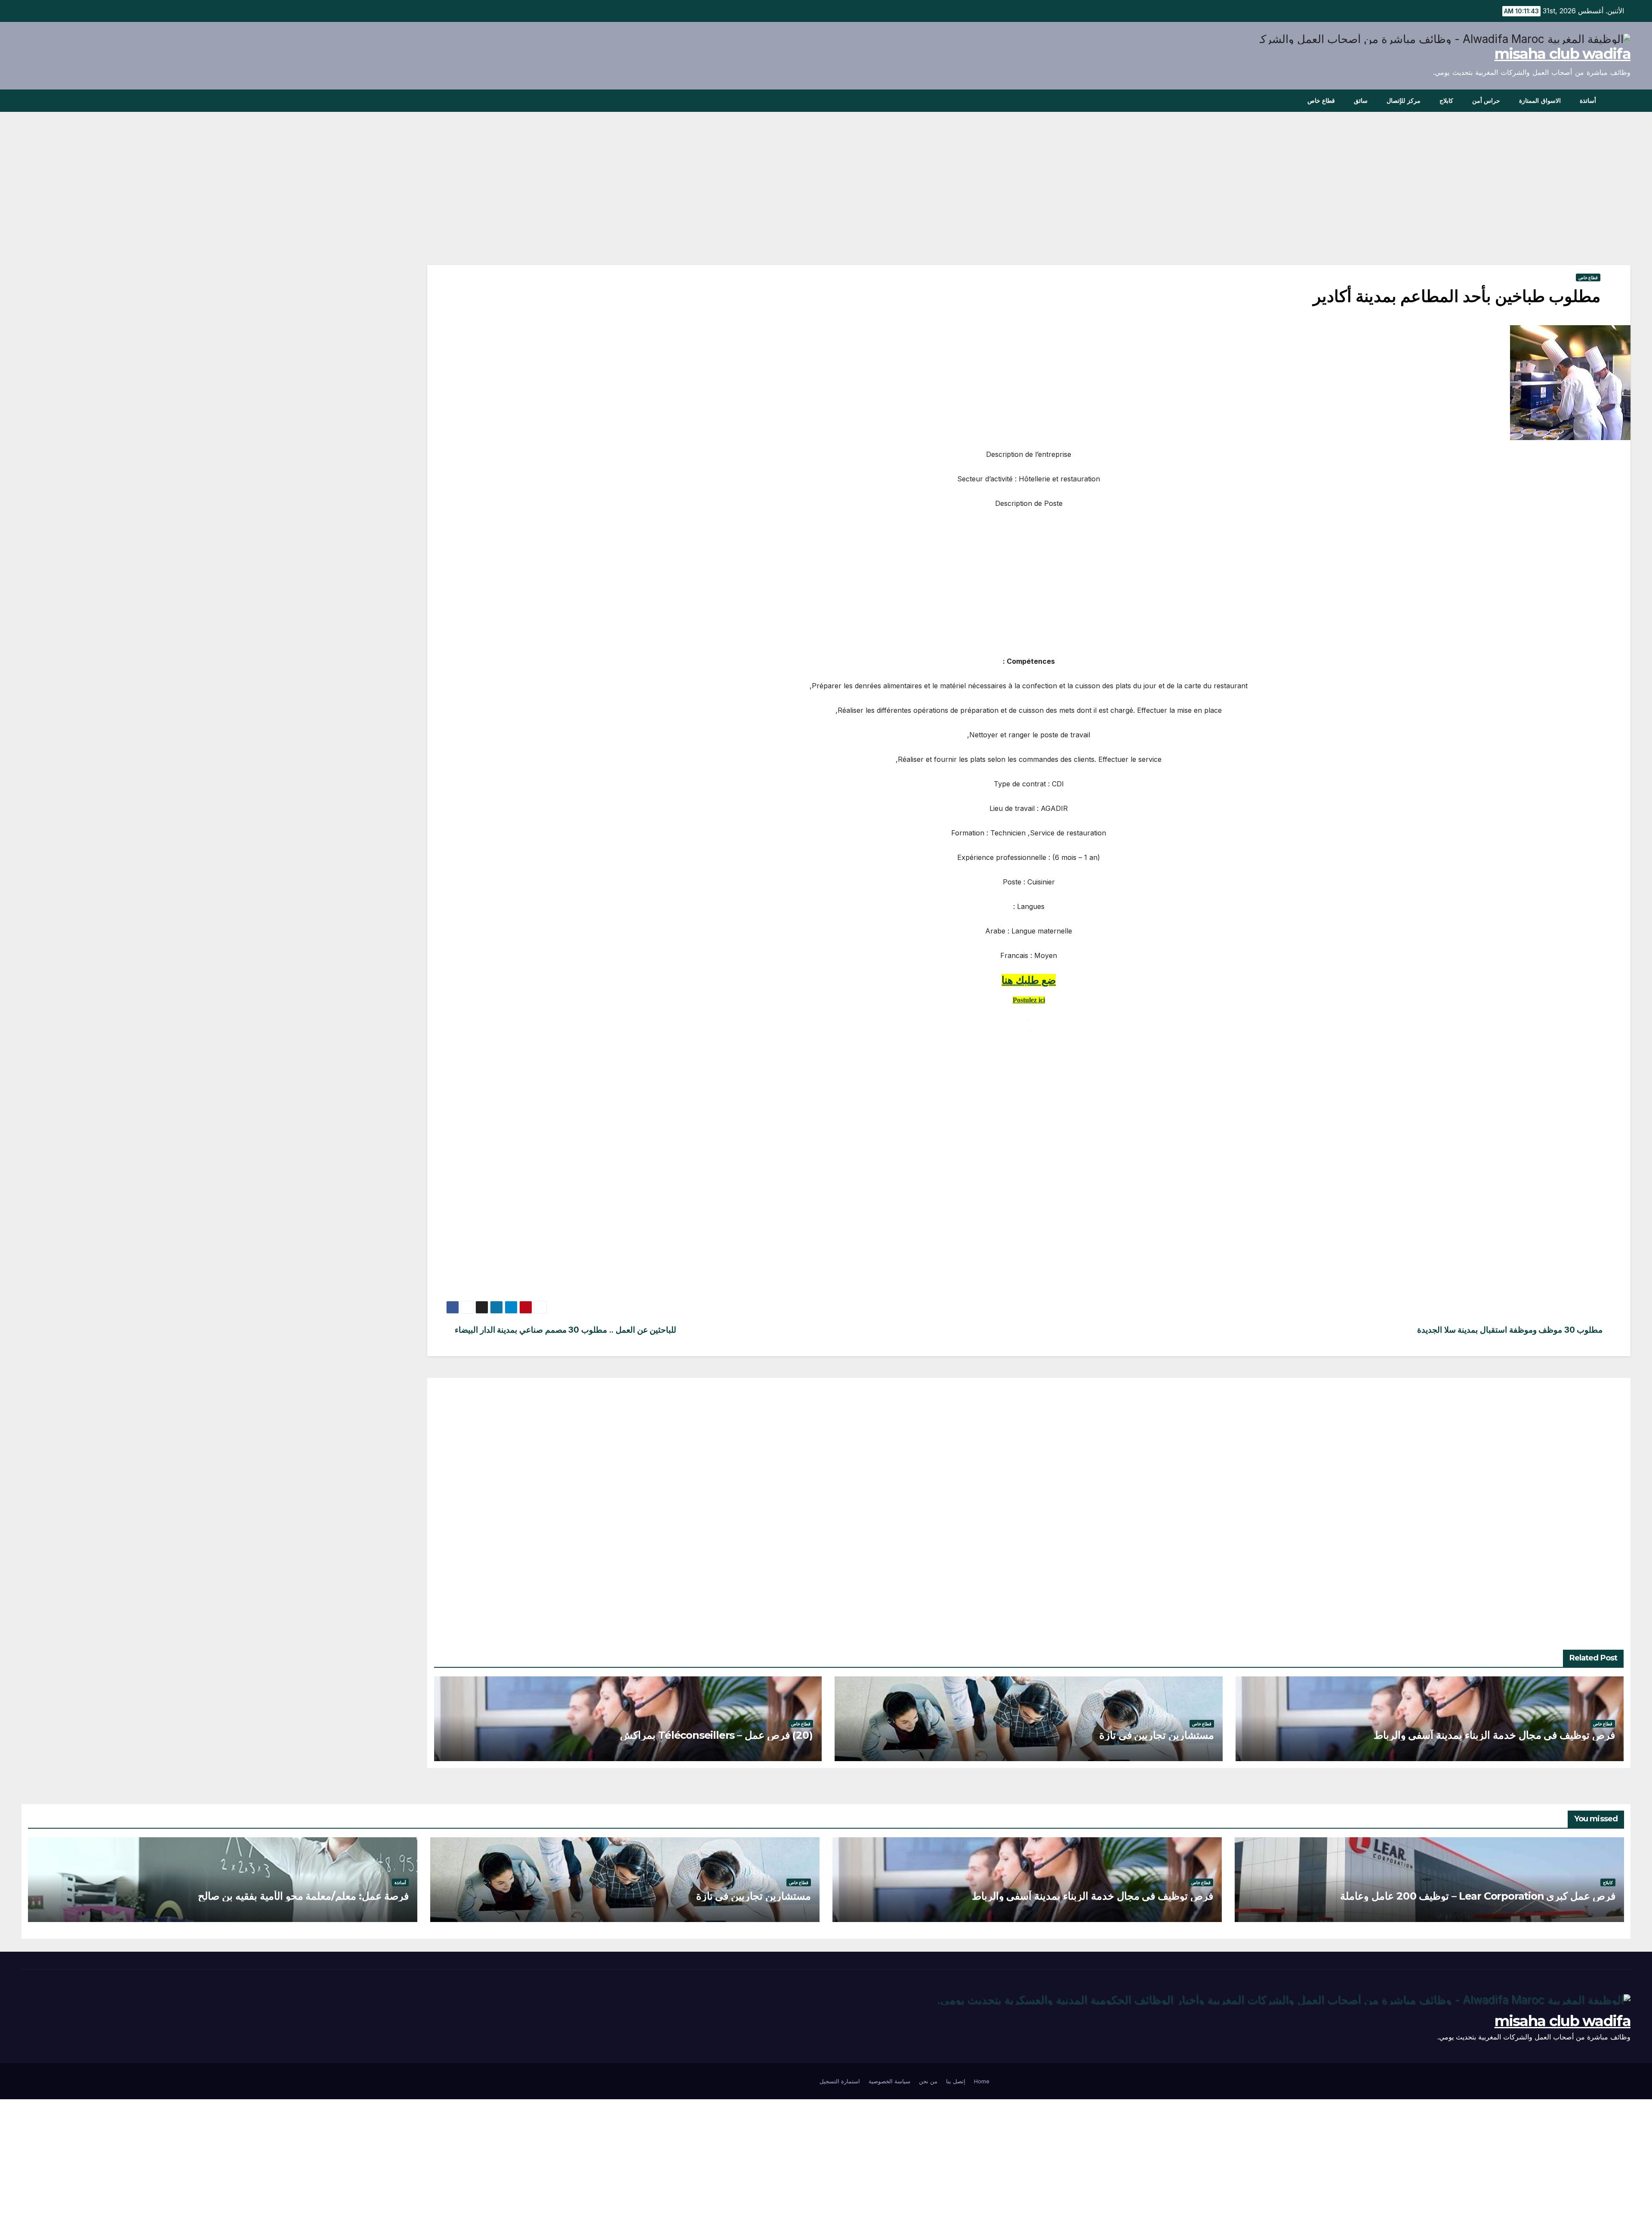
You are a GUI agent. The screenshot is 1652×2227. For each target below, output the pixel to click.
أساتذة (1588, 101)
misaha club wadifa (1563, 54)
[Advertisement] (1372, 201)
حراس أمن (1486, 101)
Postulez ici (1029, 1000)
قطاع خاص (1321, 101)
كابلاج (1446, 101)
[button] (28, 101)
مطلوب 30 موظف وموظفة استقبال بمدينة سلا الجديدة (1510, 1330)
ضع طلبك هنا (1029, 980)
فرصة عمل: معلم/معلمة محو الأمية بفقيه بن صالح (303, 1896)
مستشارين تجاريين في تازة (1157, 1735)
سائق (1361, 101)
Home (982, 2081)
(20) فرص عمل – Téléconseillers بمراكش (717, 1735)
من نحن (928, 2081)
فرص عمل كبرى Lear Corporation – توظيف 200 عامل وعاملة (1478, 1896)
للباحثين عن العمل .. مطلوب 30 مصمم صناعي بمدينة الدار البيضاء (566, 1330)
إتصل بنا (956, 2081)
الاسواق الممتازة (1540, 101)
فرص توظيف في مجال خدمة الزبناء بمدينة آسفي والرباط (1494, 1735)
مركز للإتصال (1404, 101)
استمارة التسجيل (840, 2081)
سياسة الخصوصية (889, 2081)
